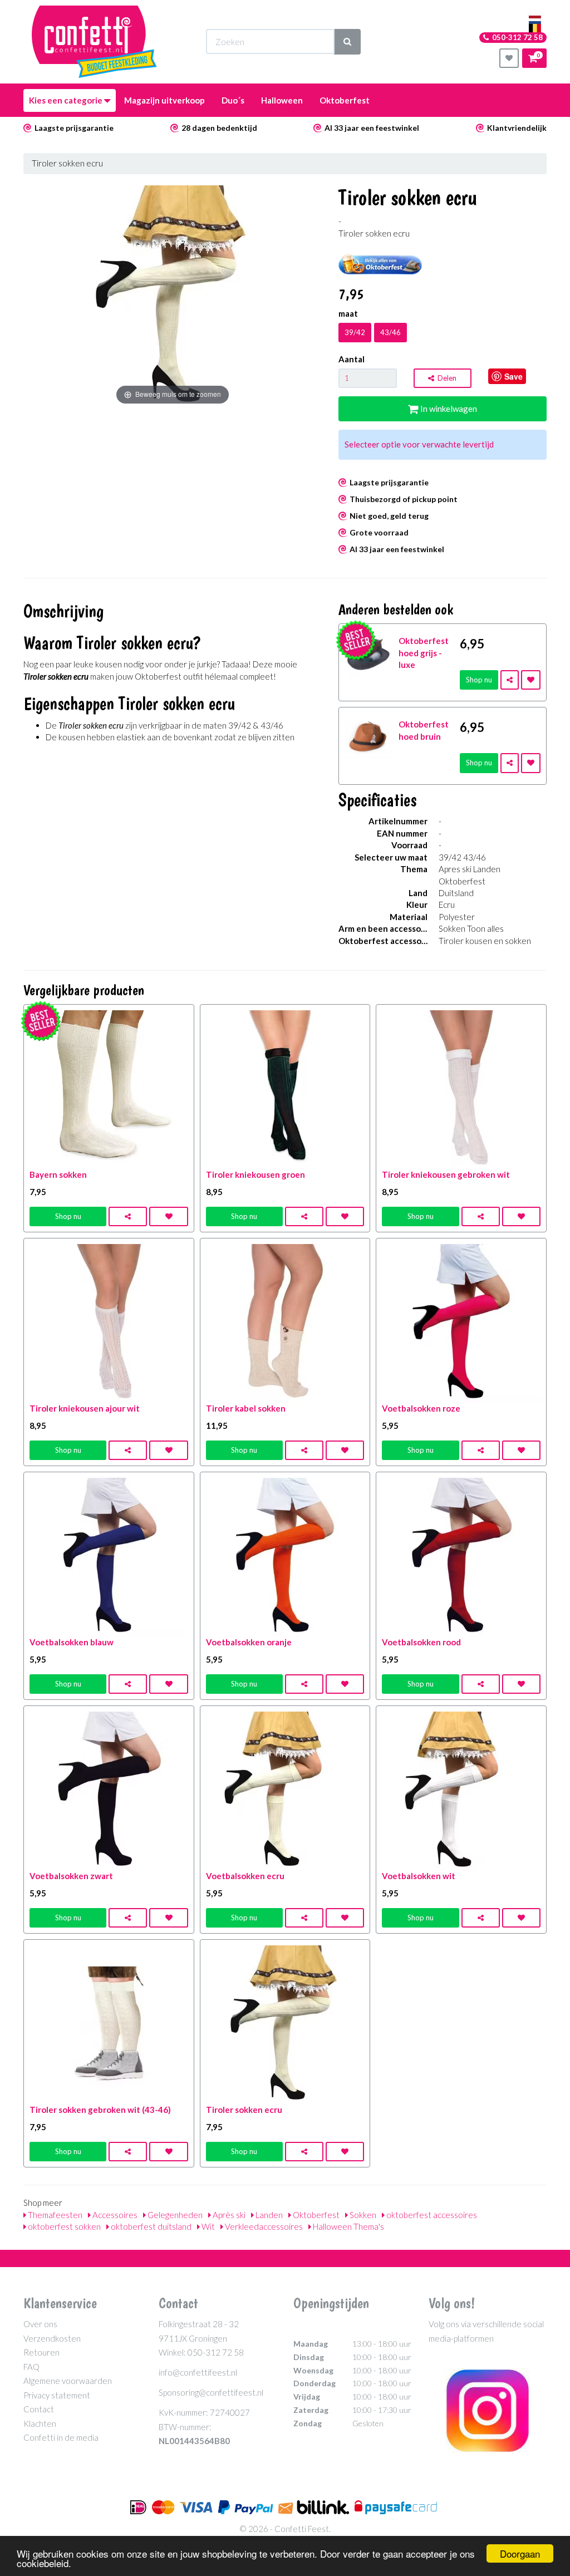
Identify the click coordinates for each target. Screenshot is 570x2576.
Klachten (40, 2423)
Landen (268, 2215)
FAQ (31, 2367)
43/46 (390, 332)
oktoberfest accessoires (431, 2215)
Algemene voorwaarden (68, 2381)
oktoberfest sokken (63, 2226)
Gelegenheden (174, 2215)
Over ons (40, 2324)
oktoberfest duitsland (150, 2226)
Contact (39, 2409)
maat (348, 313)
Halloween (282, 100)
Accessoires (114, 2215)
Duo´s (233, 100)
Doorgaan (520, 2553)
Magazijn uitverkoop (164, 100)
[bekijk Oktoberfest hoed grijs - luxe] (369, 653)
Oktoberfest (345, 100)
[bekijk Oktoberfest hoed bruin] (369, 736)
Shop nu (479, 680)
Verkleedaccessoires (263, 2226)
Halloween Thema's (348, 2226)
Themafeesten (54, 2215)
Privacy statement (57, 2395)
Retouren (41, 2352)
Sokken (362, 2215)
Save (514, 376)
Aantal (352, 359)
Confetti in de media (61, 2437)
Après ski (228, 2215)
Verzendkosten (52, 2338)
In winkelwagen (448, 409)
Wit (207, 2226)
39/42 (355, 332)
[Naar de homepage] (94, 42)
